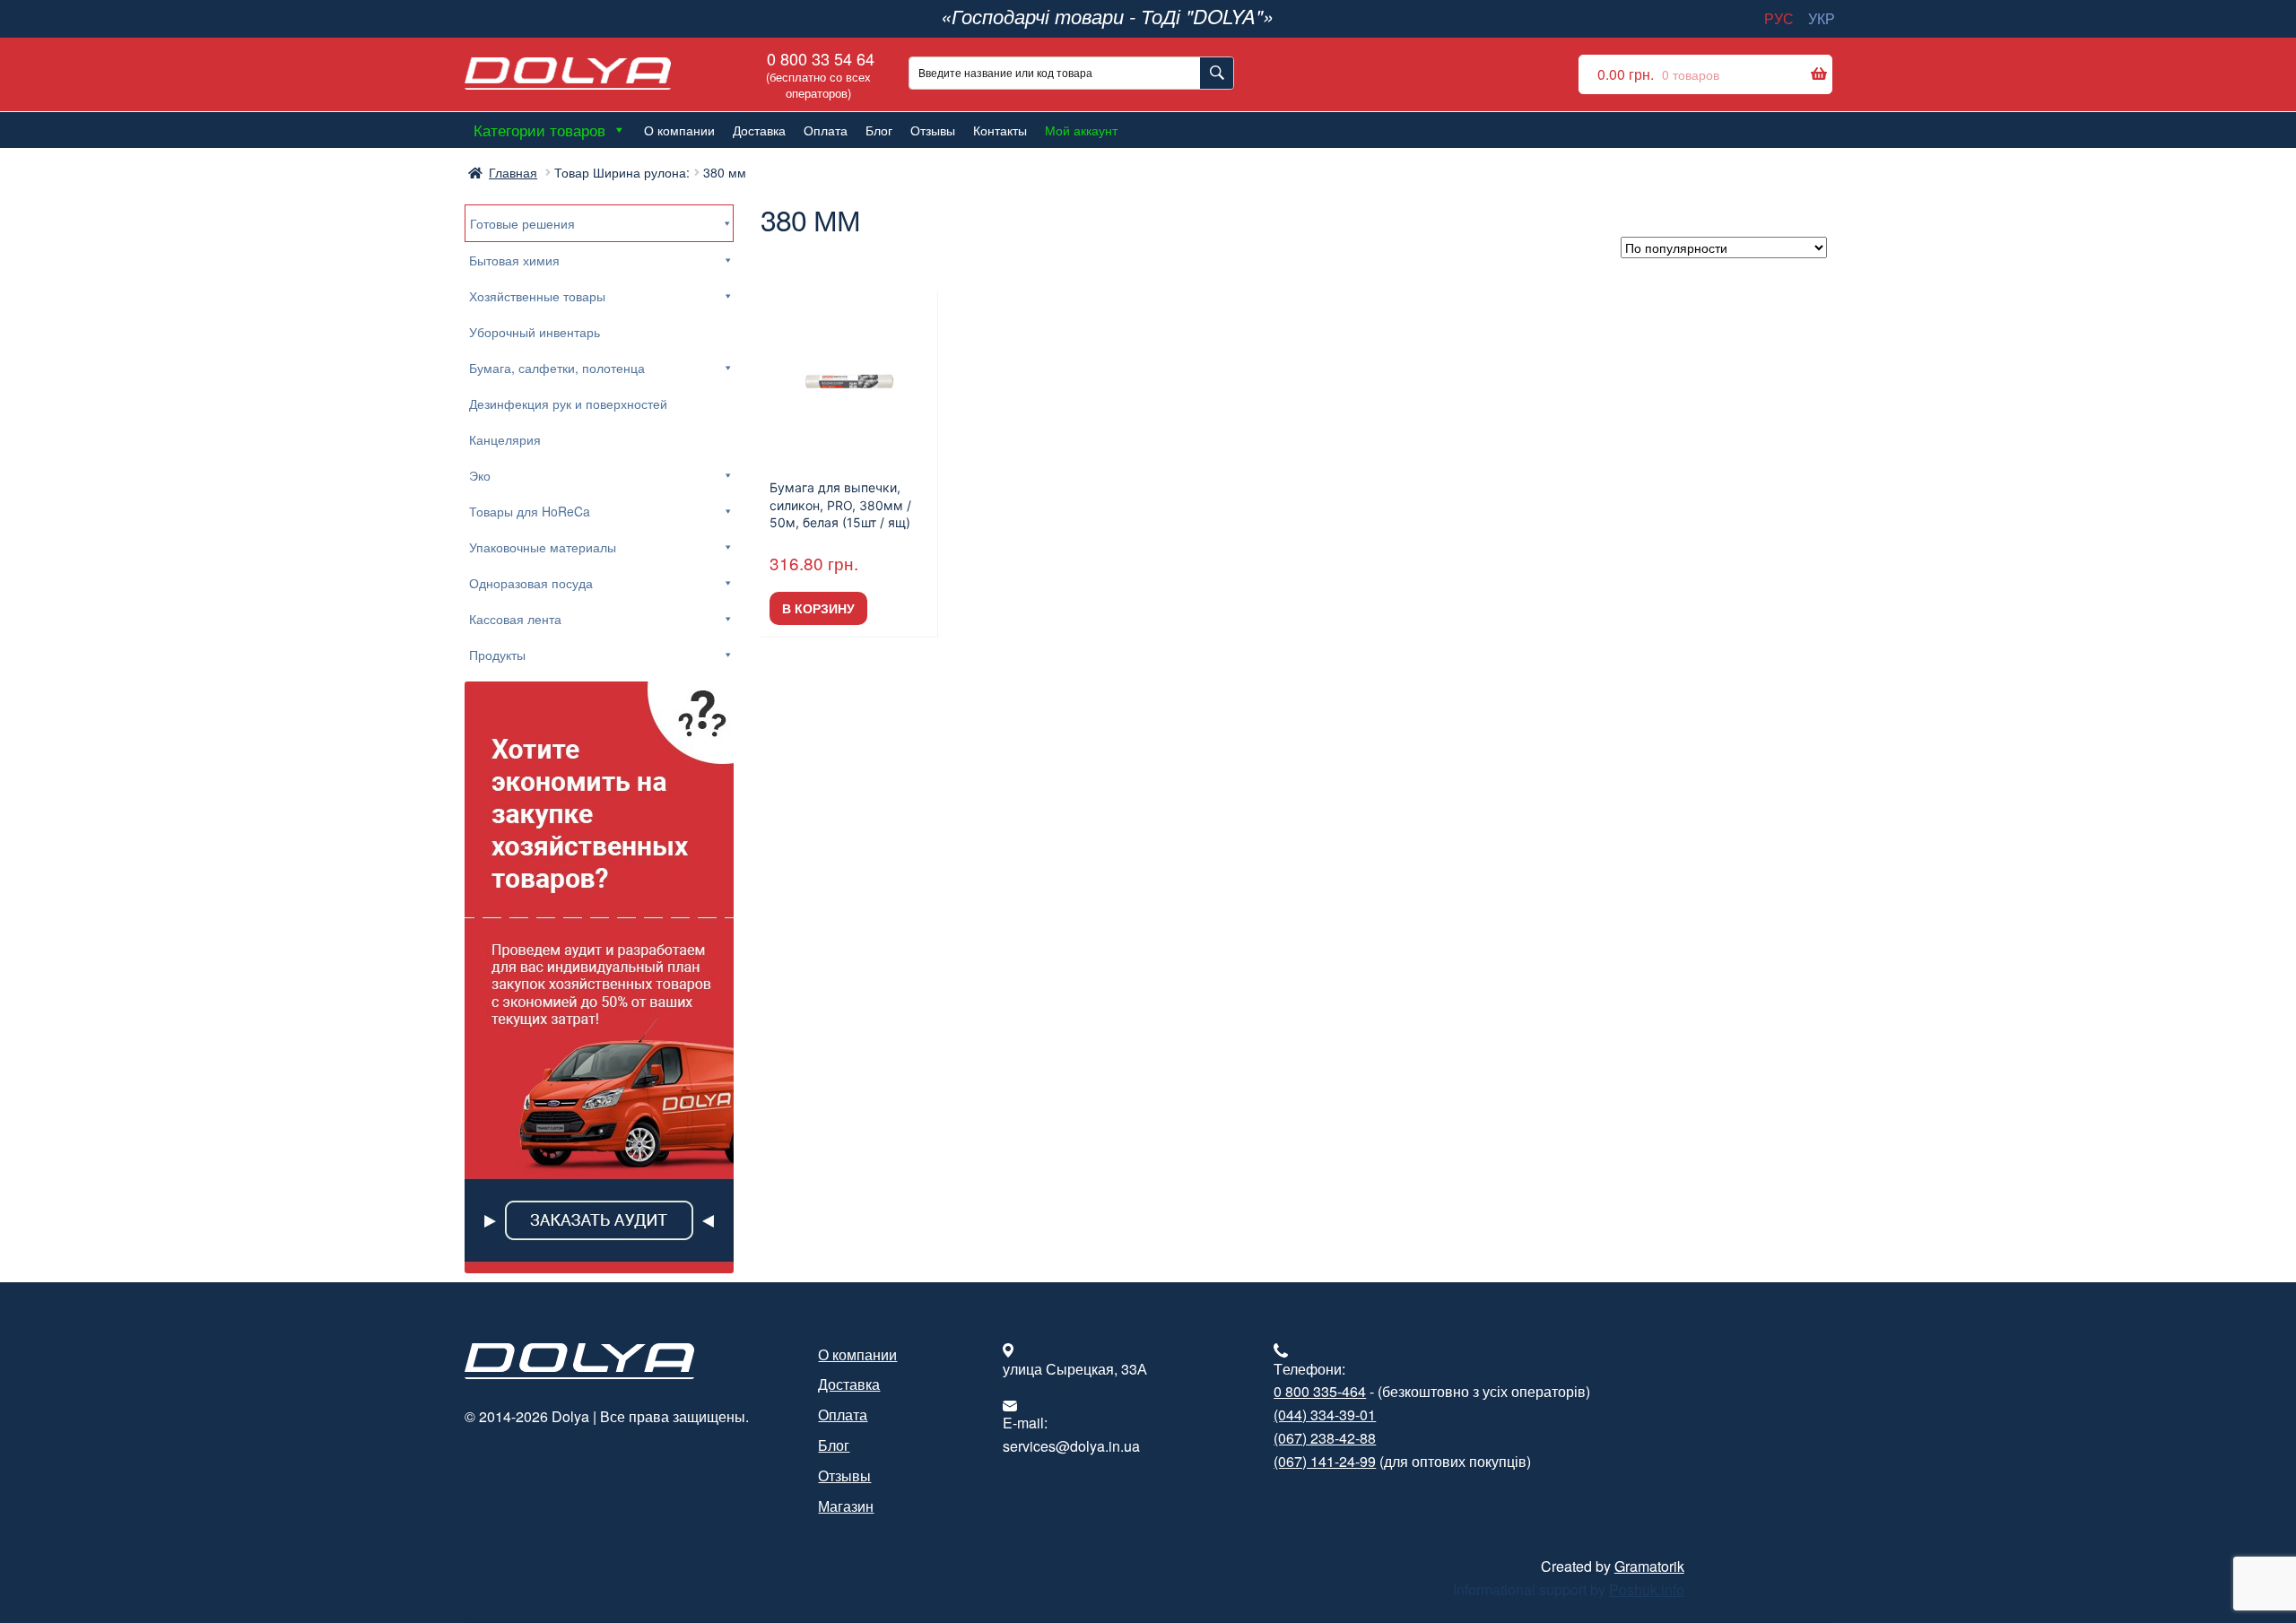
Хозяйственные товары (537, 296)
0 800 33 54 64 (818, 74)
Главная (513, 172)
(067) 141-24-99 (1325, 1461)
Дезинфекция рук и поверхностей (568, 404)
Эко (480, 475)
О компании (679, 130)
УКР (1822, 18)
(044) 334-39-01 (1325, 1415)
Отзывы (933, 130)
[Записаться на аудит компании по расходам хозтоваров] (599, 977)
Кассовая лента (515, 619)
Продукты (497, 655)
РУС (1779, 18)
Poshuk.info (1647, 1589)
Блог (879, 130)
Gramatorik (1649, 1566)
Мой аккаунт (1081, 130)
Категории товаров (539, 130)
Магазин (846, 1506)
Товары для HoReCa (530, 511)
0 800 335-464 (1320, 1391)
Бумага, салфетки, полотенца (557, 368)
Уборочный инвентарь (535, 332)
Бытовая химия (514, 260)
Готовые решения (522, 223)
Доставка (759, 130)
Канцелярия (505, 439)
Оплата (826, 130)
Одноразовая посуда (531, 583)
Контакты (1000, 130)
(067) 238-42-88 (1325, 1438)
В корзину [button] (818, 608)
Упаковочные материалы (543, 547)
